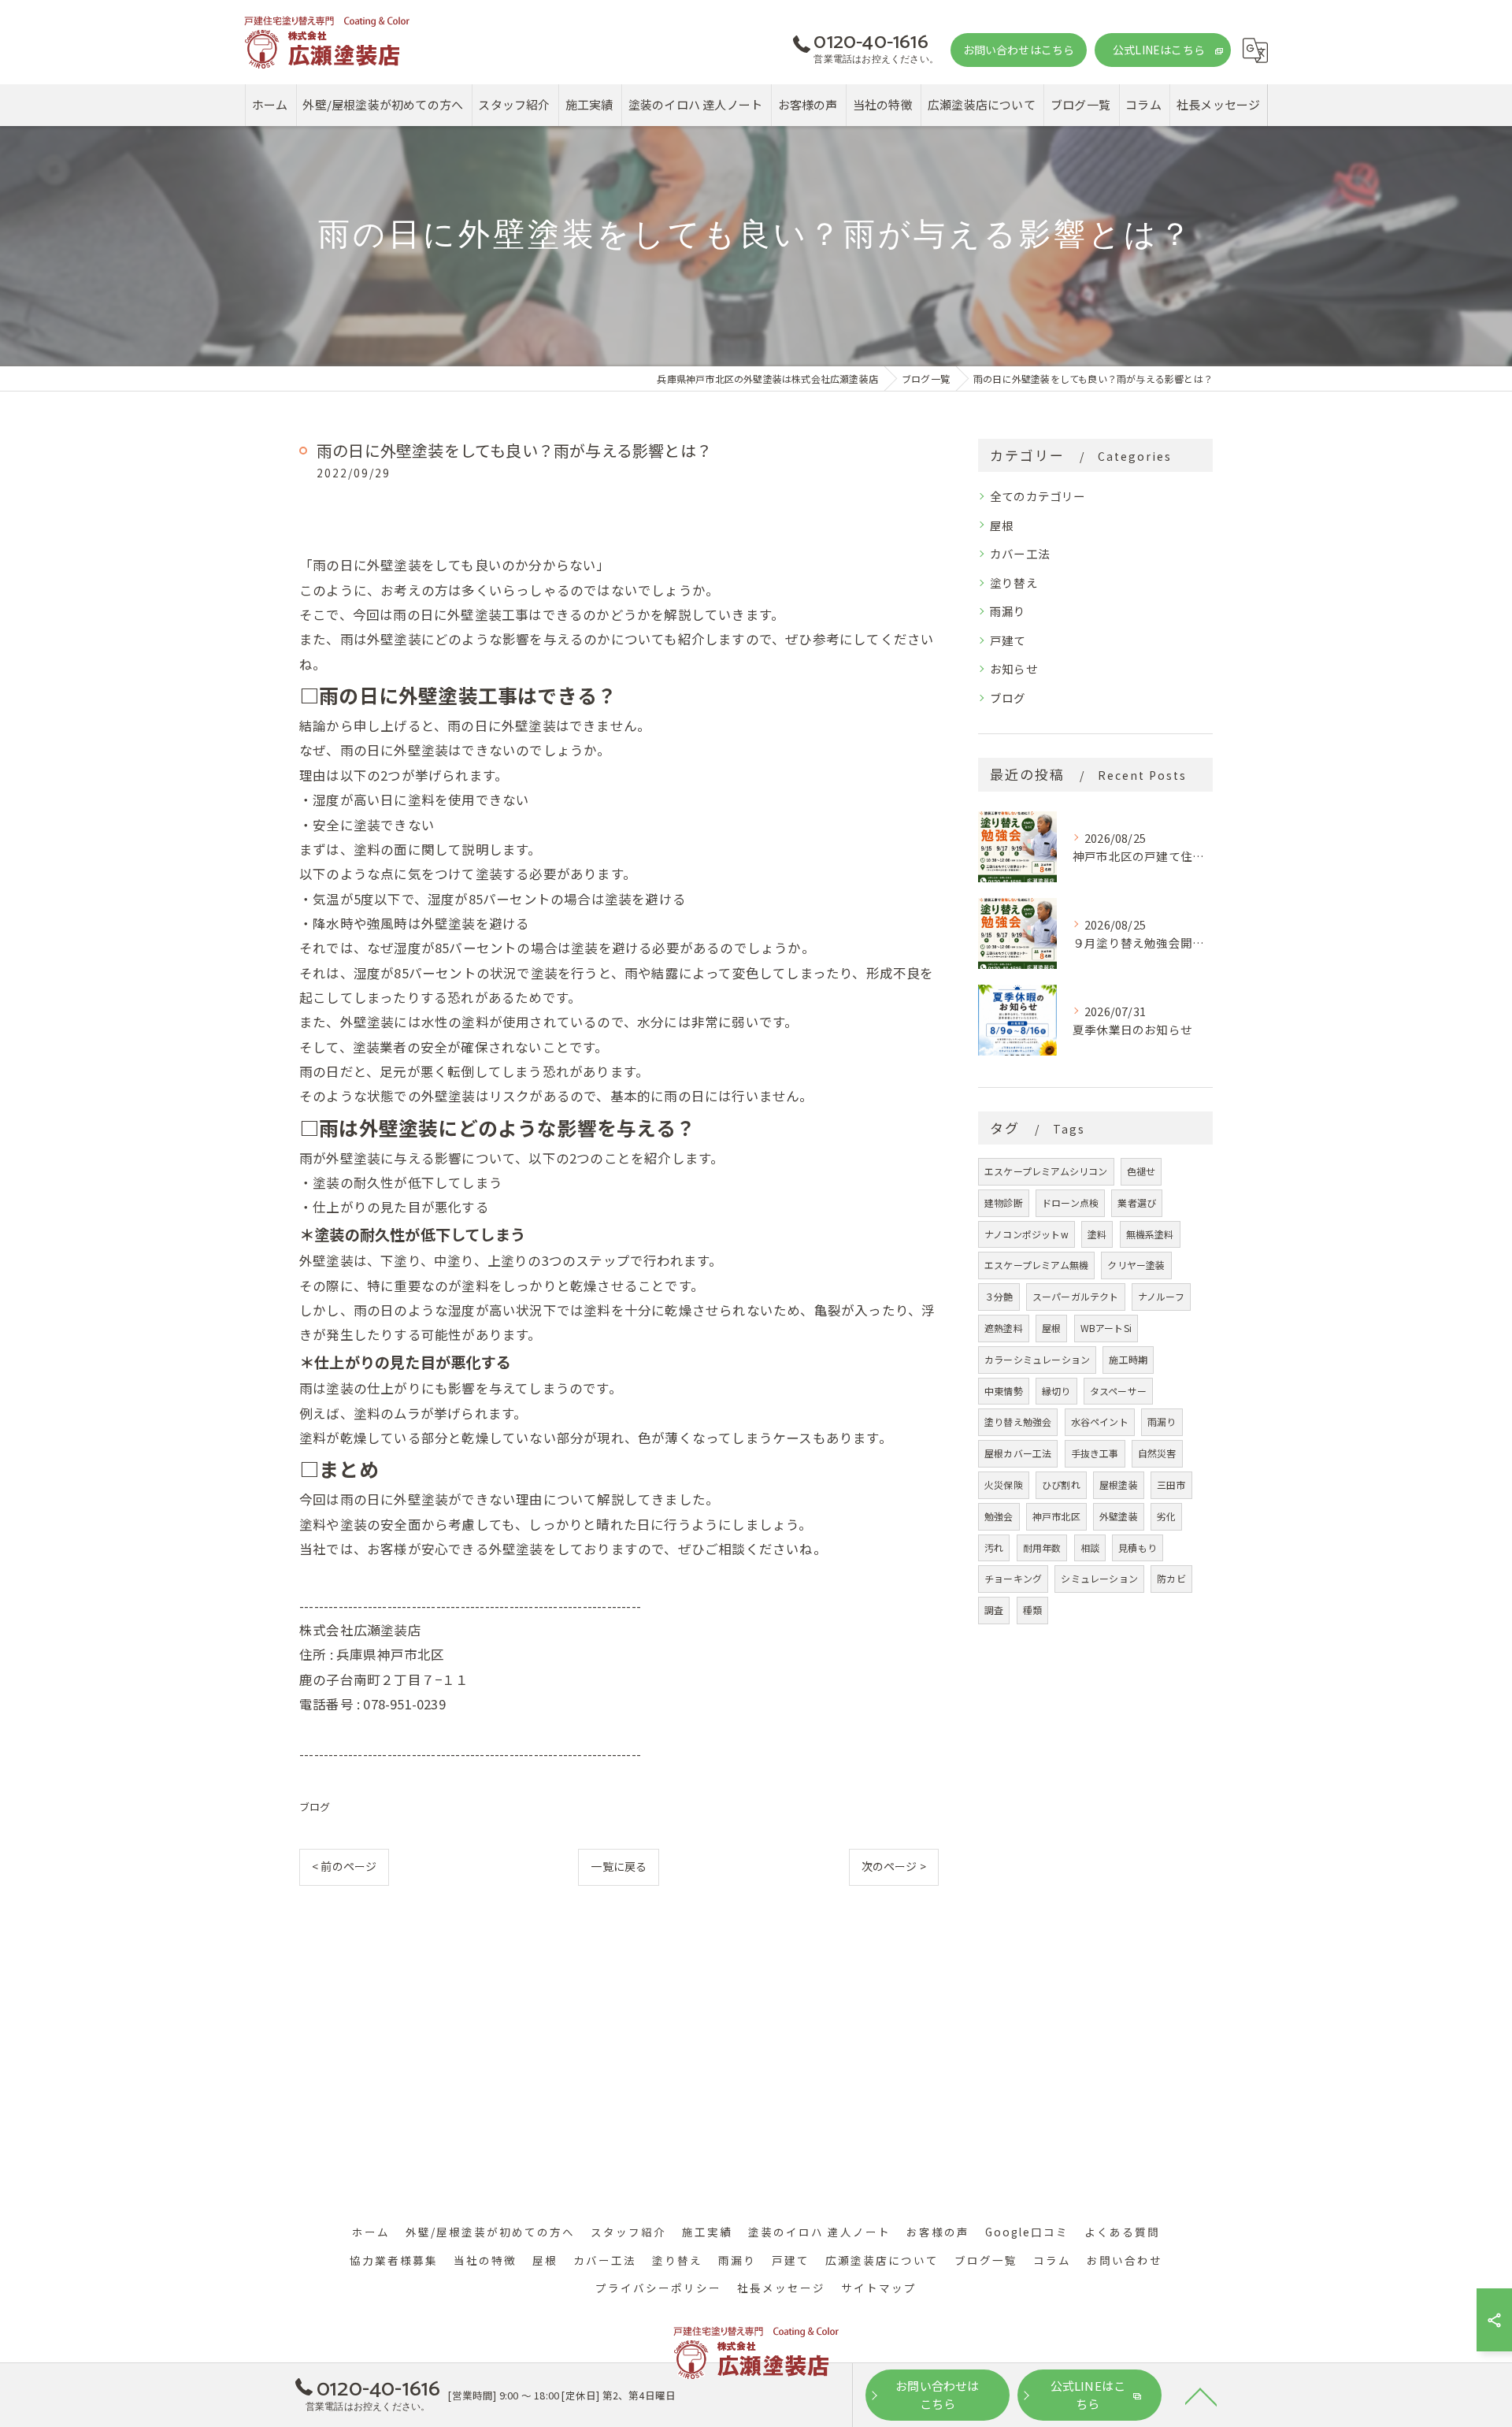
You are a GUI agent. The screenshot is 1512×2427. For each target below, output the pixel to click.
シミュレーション (1099, 1578)
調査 (994, 1610)
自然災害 (1157, 1453)
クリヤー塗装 (1136, 1265)
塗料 (1097, 1234)
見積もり (1138, 1547)
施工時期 (1128, 1359)
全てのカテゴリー (1038, 496)
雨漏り (1008, 611)
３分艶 (999, 1296)
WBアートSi (1106, 1328)
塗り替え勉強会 (1018, 1421)
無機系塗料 (1150, 1234)
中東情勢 (1004, 1391)
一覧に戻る (619, 1866)
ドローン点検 (1070, 1202)
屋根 (1002, 525)
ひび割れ (1061, 1484)
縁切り (1056, 1391)
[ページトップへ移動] (1201, 2395)
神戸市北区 (1056, 1516)
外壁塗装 (1119, 1516)
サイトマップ (879, 2288)
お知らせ (1014, 668)
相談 (1090, 1547)
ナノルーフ (1161, 1296)
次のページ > (894, 1866)
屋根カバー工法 (1018, 1453)
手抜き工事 (1095, 1453)
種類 (1032, 1610)
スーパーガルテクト (1076, 1296)
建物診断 (1004, 1202)
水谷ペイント (1100, 1421)
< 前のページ (344, 1866)
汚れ (994, 1547)
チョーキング (1013, 1578)
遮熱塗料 (1004, 1328)
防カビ (1171, 1578)
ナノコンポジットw (1027, 1234)
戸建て (1008, 640)
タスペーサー (1118, 1391)
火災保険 (1004, 1484)
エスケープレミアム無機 (1036, 1265)
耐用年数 (1042, 1547)
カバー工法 (1020, 553)
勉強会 (999, 1516)
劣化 (1166, 1516)
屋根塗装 (1119, 1484)
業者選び (1137, 1202)
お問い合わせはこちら (1019, 50)
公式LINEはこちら (1159, 50)
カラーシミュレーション (1037, 1359)
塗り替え (1014, 583)
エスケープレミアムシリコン (1046, 1171)
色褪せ (1141, 1171)
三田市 (1171, 1484)
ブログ (315, 1807)
